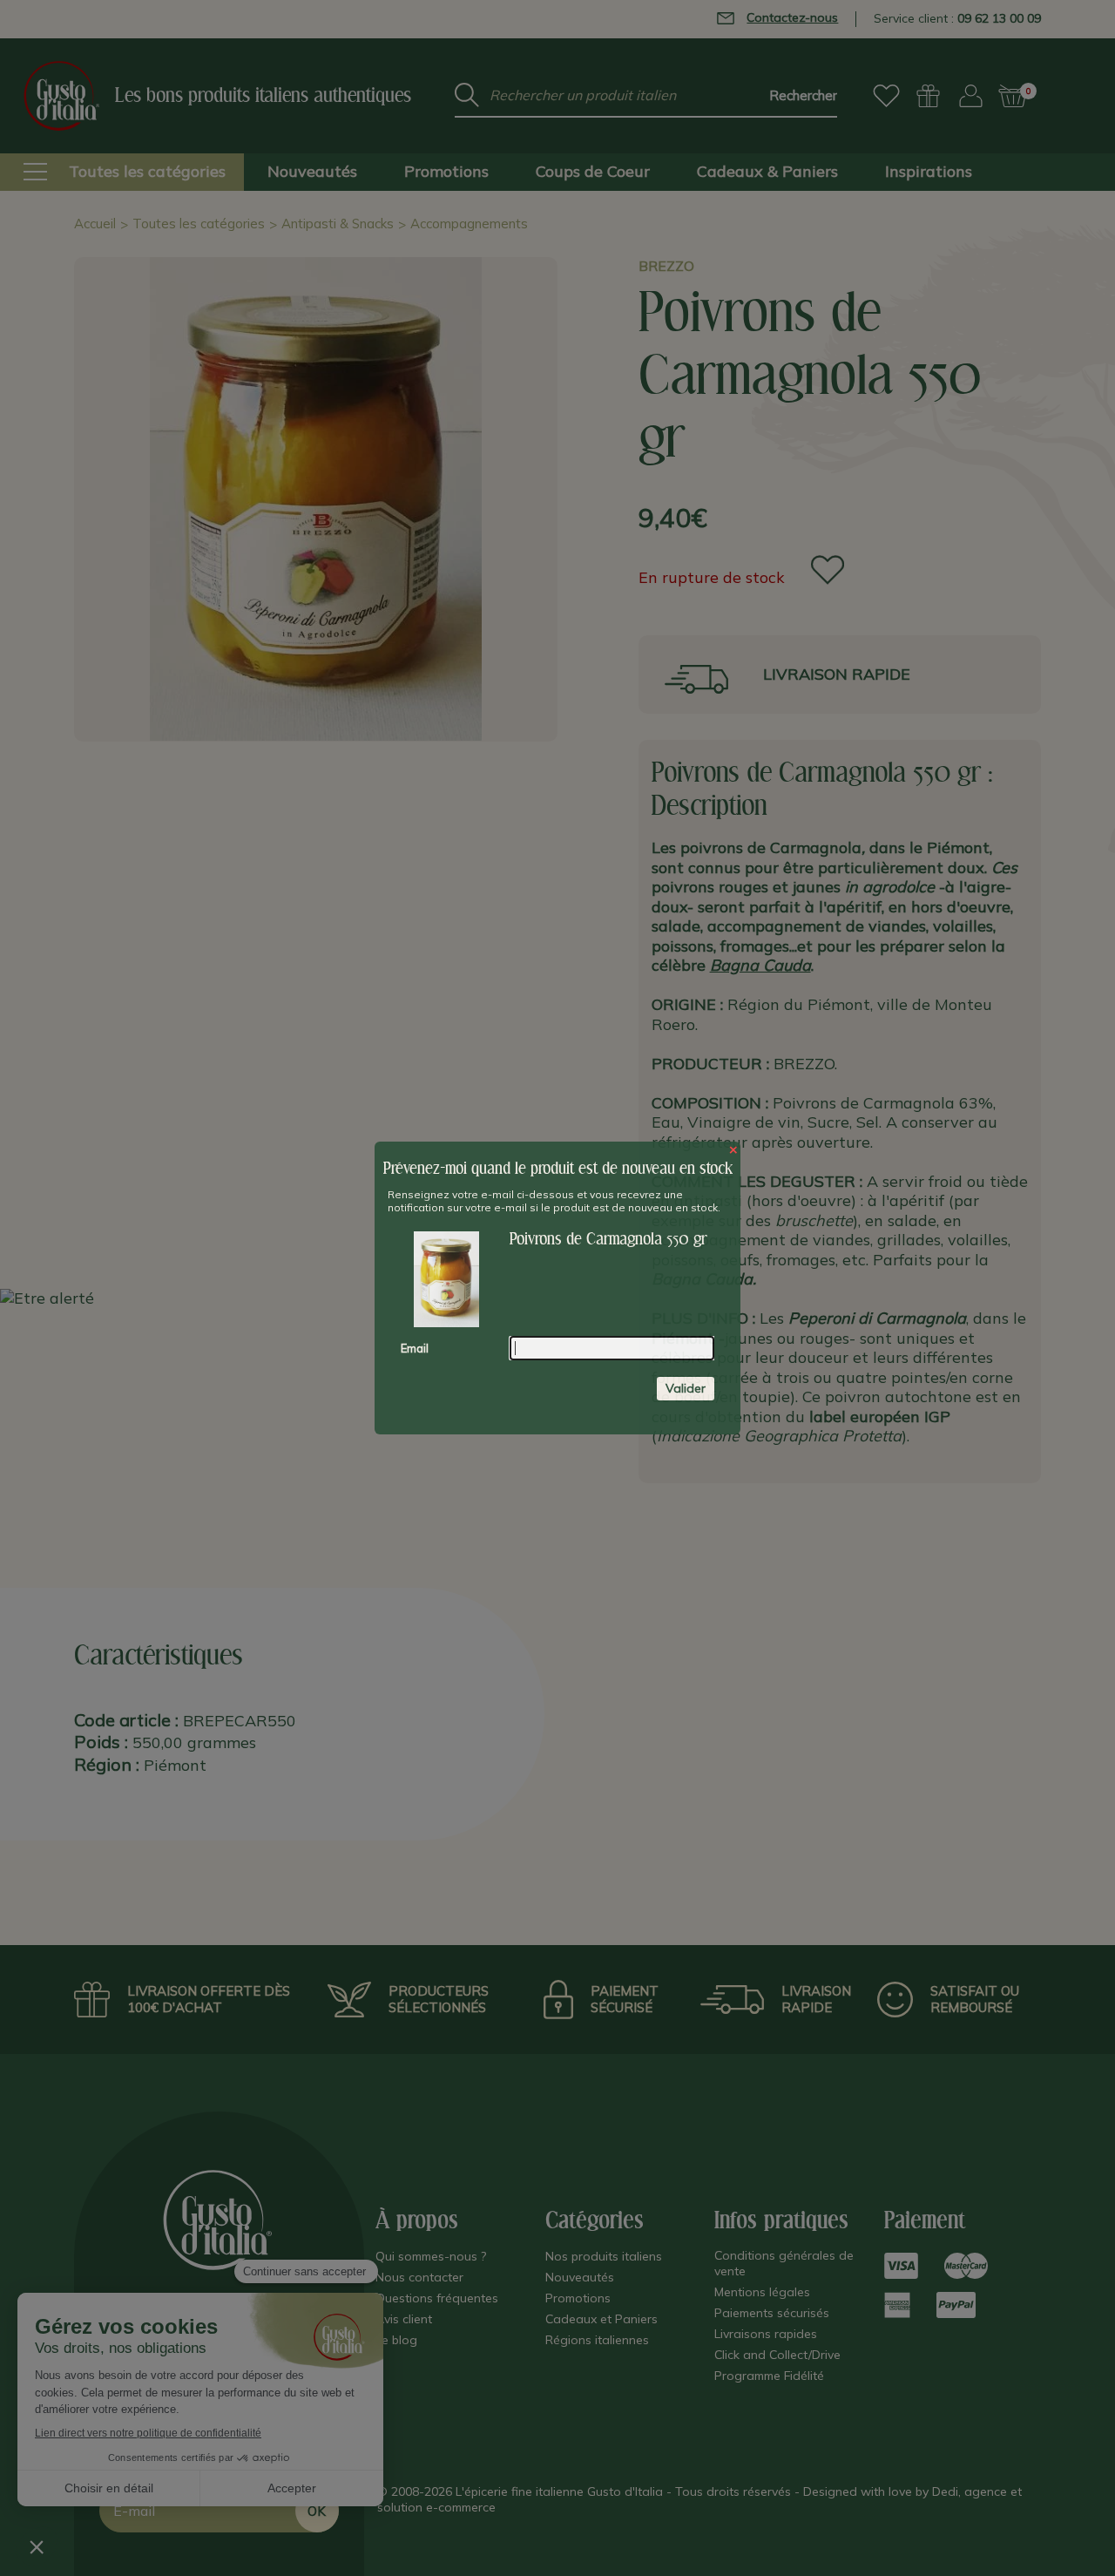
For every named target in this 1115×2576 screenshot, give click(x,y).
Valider (686, 1388)
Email (415, 1348)
